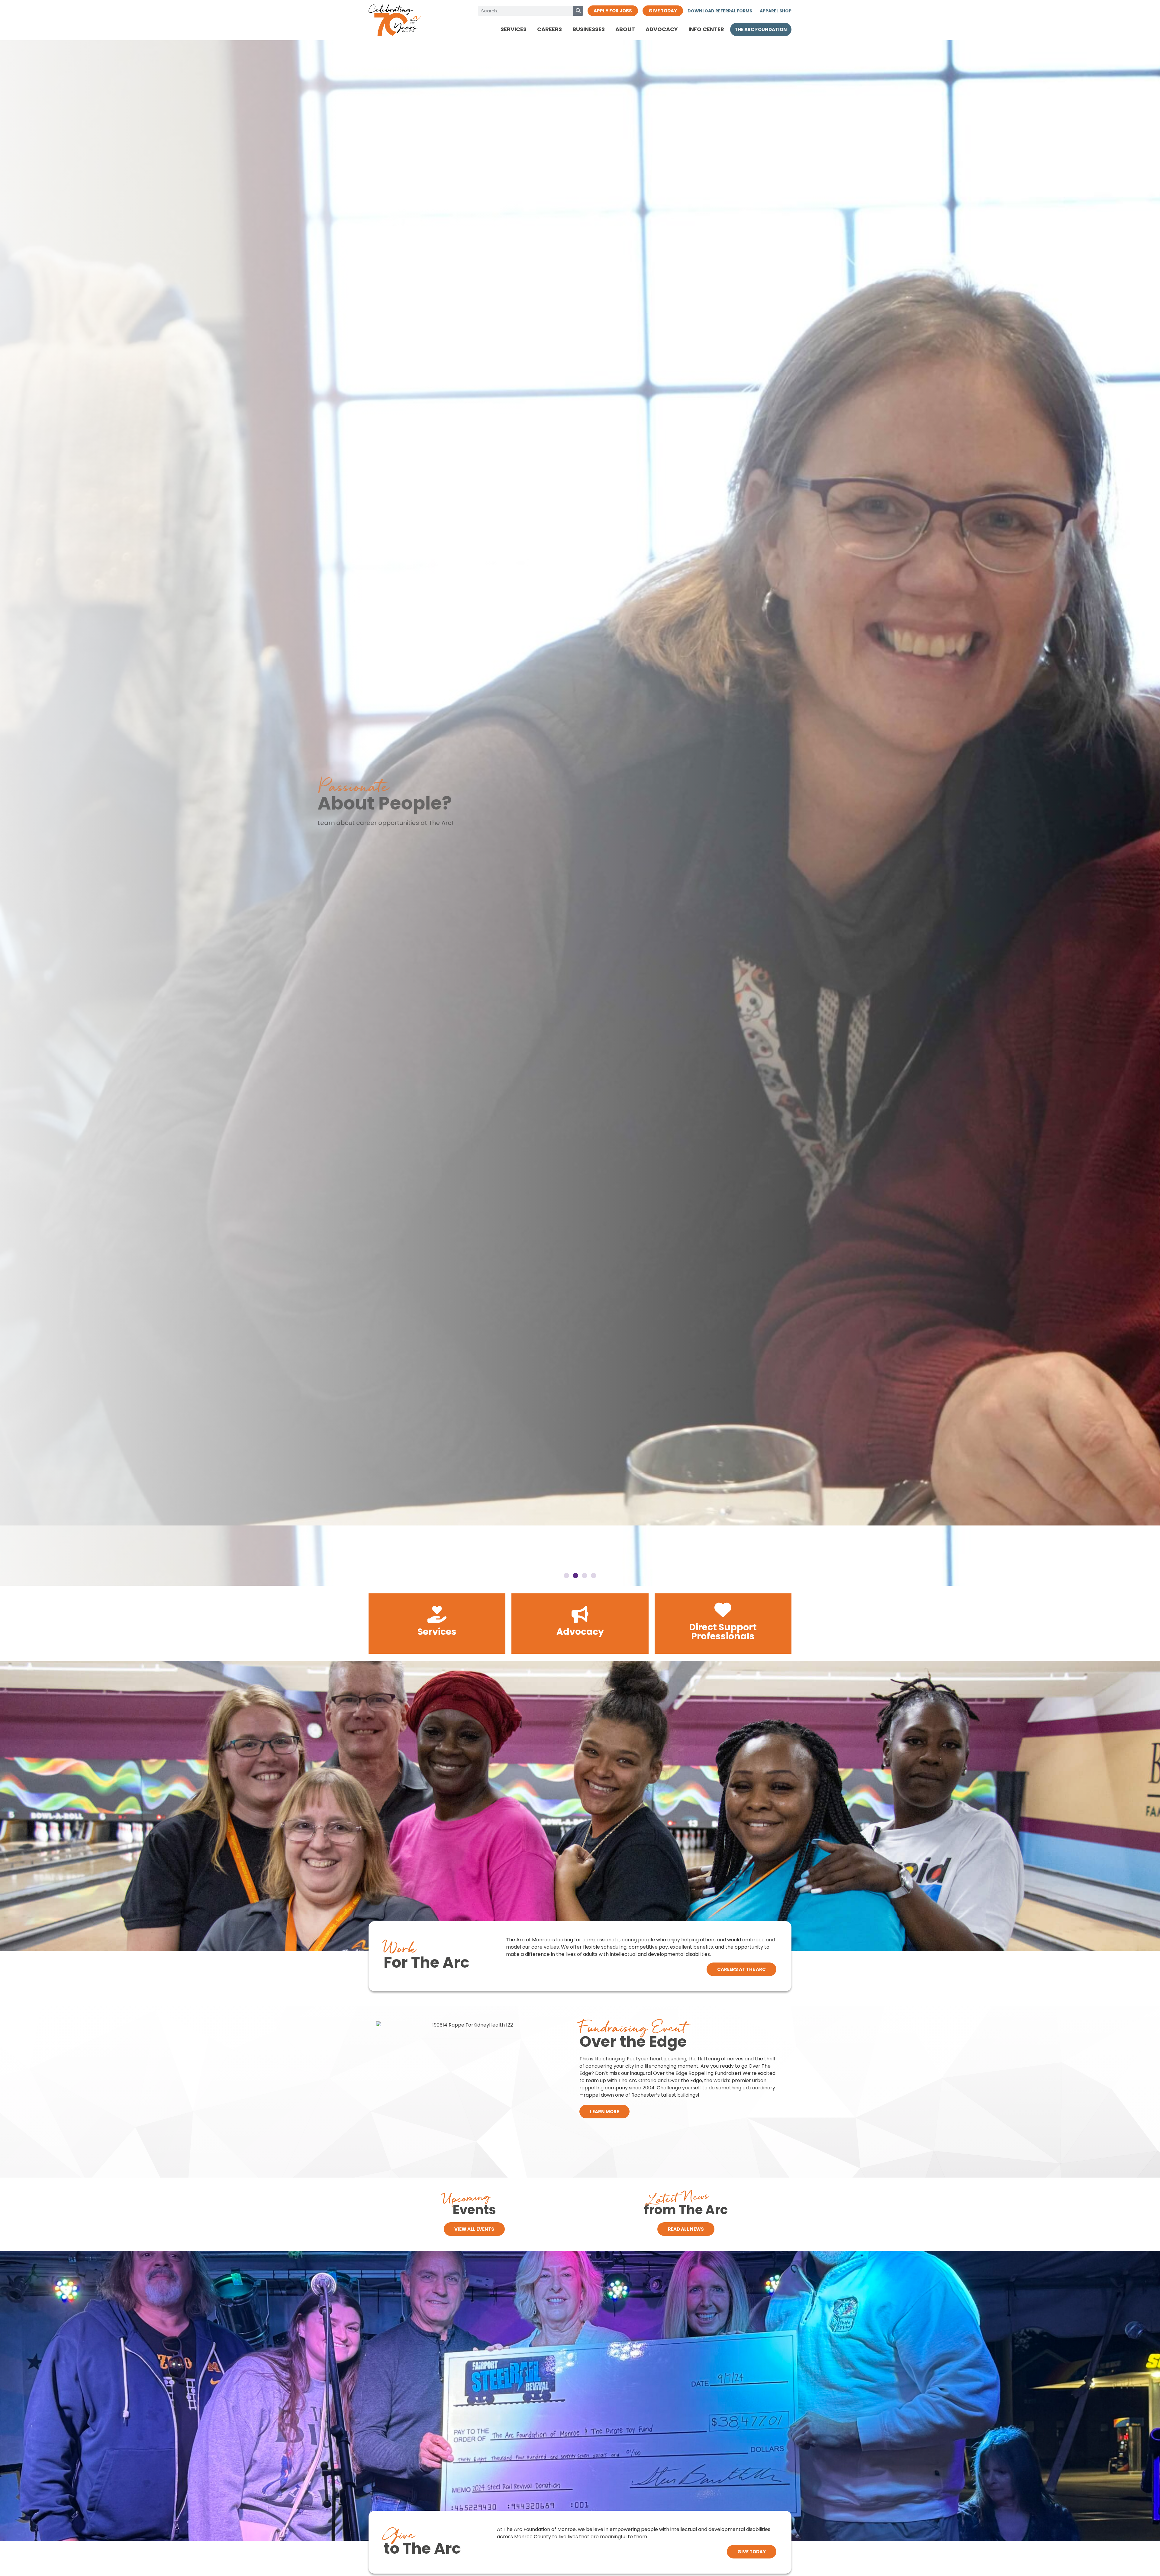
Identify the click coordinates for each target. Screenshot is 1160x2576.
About (625, 29)
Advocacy (662, 29)
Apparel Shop (776, 11)
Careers (549, 29)
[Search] (578, 11)
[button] (6, 808)
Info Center (706, 29)
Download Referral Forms (720, 11)
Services (514, 29)
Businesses (589, 29)
